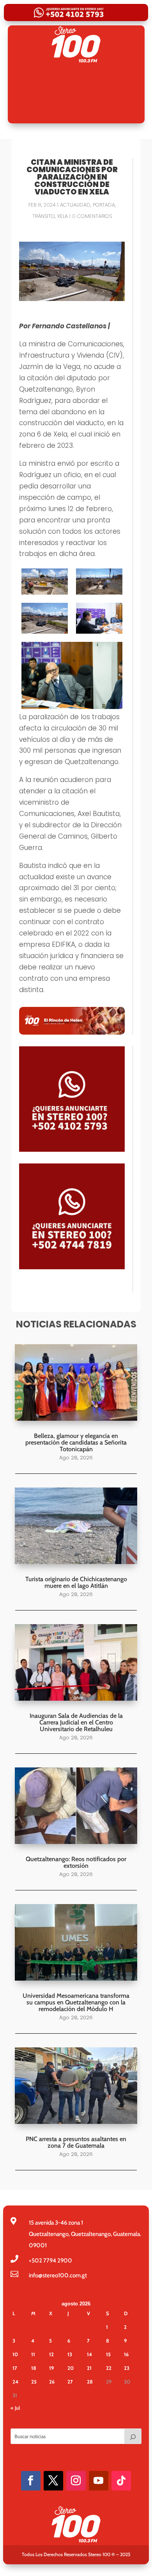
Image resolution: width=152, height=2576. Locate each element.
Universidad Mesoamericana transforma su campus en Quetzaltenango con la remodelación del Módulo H (76, 2002)
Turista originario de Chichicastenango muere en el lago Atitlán (76, 1582)
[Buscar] (133, 2436)
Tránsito (44, 216)
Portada (104, 205)
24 (15, 2382)
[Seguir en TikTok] (121, 2481)
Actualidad (75, 205)
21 (89, 2368)
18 (34, 2368)
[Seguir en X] (53, 2481)
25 (34, 2382)
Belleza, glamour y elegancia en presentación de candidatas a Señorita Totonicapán (76, 1442)
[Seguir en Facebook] (31, 2481)
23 (127, 2368)
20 (71, 2368)
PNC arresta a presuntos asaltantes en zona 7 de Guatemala (76, 2142)
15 (108, 2354)
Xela (63, 216)
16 (126, 2354)
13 (70, 2354)
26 (52, 2382)
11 (33, 2354)
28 (90, 2382)
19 (51, 2368)
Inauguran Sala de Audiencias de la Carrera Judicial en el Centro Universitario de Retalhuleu (76, 1722)
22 (109, 2368)
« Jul (15, 2408)
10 (15, 2354)
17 (15, 2368)
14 (89, 2354)
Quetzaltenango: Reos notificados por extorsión (76, 1862)
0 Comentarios (92, 216)
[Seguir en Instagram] (76, 2481)
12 (51, 2354)
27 (70, 2382)
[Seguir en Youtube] (99, 2481)
